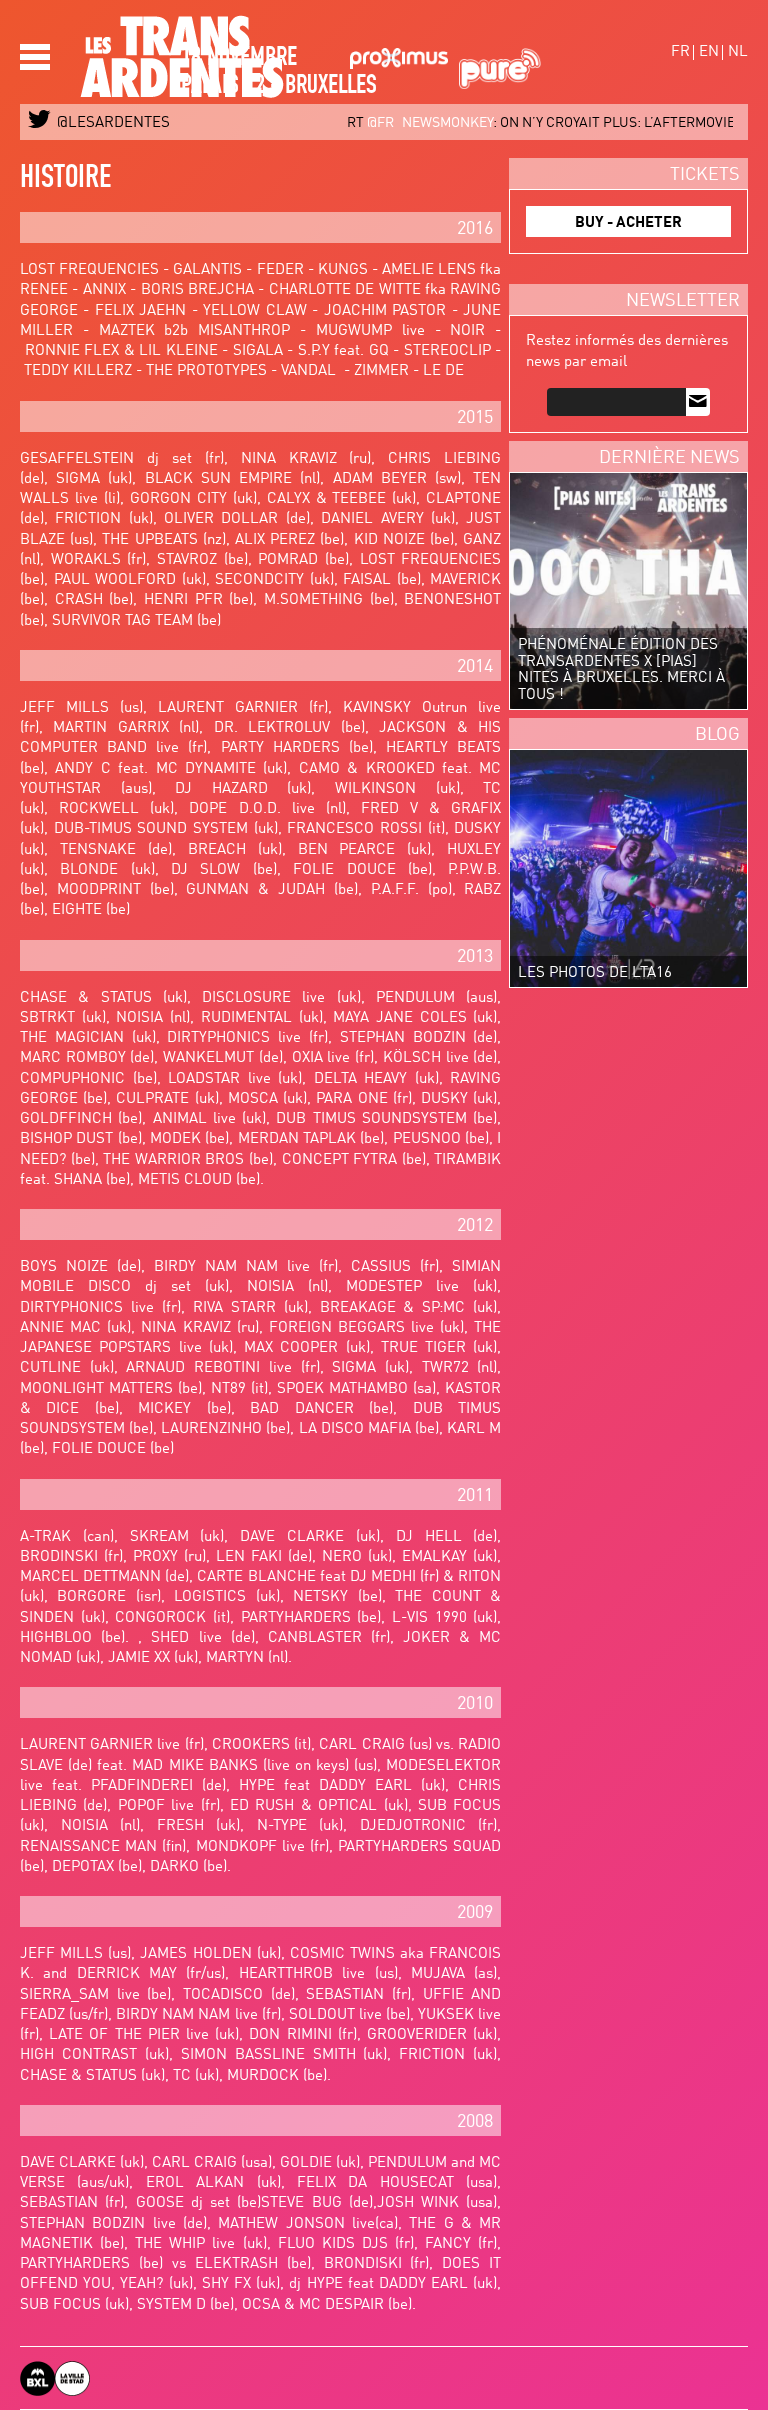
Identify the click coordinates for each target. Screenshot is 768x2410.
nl (738, 52)
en (709, 52)
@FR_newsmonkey (321, 123)
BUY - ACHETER (628, 223)
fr (680, 52)
